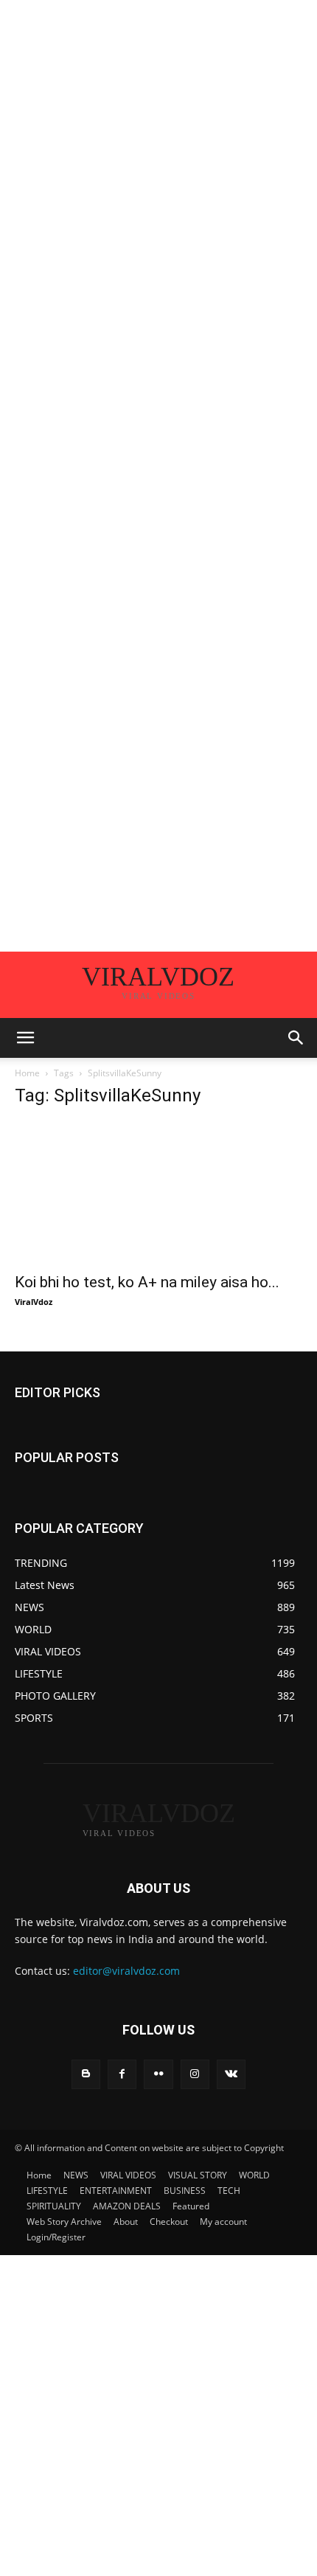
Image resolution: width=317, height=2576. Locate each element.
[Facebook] (122, 2074)
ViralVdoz (34, 1302)
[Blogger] (86, 2074)
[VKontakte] (231, 2074)
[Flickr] (158, 2074)
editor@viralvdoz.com (126, 1971)
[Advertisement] (158, 159)
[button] (25, 1038)
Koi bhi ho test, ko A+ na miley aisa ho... (147, 1282)
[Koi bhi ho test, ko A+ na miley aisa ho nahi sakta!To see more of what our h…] (158, 1192)
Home (27, 1073)
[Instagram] (195, 2074)
